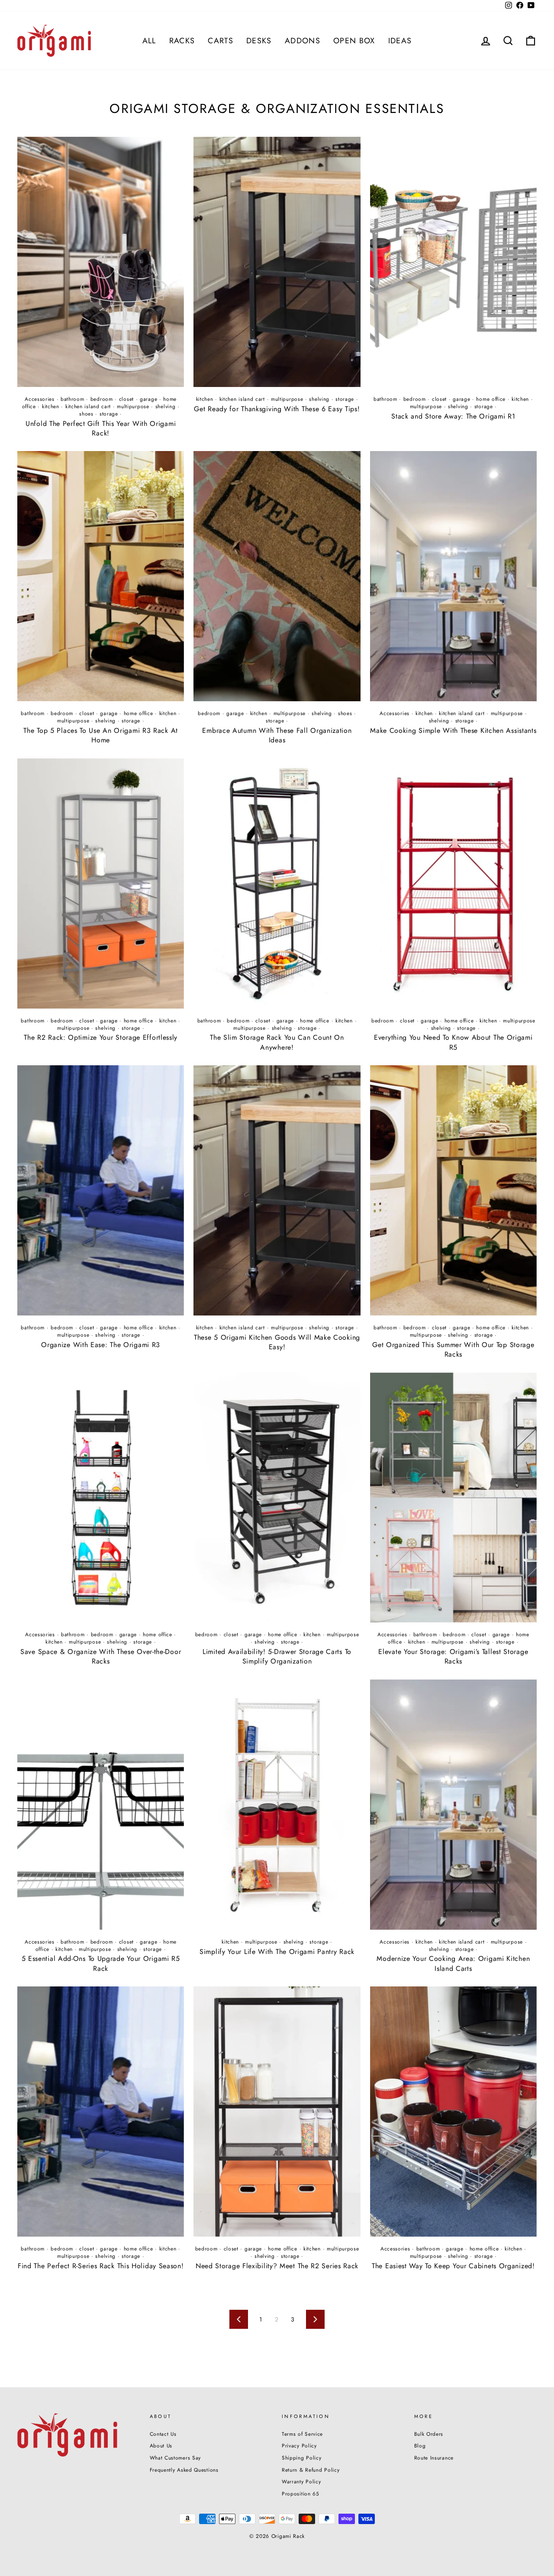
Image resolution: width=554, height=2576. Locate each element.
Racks (182, 41)
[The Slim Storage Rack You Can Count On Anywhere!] (277, 883)
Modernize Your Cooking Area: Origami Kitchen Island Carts (453, 1963)
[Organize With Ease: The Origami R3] (101, 1190)
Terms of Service (302, 2434)
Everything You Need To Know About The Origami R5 (453, 1042)
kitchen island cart (88, 406)
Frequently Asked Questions (184, 2470)
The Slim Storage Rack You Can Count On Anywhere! (277, 1042)
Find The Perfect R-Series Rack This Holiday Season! (101, 2266)
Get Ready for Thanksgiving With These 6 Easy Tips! (277, 409)
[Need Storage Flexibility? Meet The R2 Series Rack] (277, 2112)
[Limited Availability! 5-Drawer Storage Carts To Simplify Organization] (277, 1498)
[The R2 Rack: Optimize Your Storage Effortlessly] (101, 883)
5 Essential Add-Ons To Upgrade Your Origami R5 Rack (101, 1963)
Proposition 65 (301, 2494)
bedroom (102, 399)
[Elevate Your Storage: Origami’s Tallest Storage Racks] (453, 1498)
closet (126, 399)
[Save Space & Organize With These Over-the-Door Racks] (101, 1498)
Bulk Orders (429, 2434)
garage (148, 399)
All (149, 41)
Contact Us (163, 2434)
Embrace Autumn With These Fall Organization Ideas (277, 735)
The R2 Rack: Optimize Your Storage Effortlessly (101, 1037)
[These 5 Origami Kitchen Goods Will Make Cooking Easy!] (277, 1190)
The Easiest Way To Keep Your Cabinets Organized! (453, 2266)
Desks (259, 41)
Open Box (354, 41)
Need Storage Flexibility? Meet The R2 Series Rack (277, 2266)
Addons (303, 41)
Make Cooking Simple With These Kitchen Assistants (453, 730)
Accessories (40, 399)
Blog (420, 2445)
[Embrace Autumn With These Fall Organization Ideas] (277, 576)
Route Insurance (434, 2458)
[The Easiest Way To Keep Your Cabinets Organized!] (453, 2112)
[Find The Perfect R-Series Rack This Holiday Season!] (101, 2112)
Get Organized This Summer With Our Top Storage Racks (453, 1349)
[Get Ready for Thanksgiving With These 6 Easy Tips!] (277, 262)
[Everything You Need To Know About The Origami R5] (453, 883)
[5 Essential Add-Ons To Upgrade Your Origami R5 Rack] (101, 1805)
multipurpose (133, 406)
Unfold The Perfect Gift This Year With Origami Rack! (101, 428)
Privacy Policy (299, 2445)
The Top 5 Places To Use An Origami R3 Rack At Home (101, 735)
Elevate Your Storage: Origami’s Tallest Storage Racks (453, 1656)
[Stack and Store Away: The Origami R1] (453, 262)
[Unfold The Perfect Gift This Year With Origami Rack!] (101, 262)
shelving (166, 406)
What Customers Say (176, 2458)
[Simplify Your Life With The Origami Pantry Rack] (277, 1805)
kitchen (51, 406)
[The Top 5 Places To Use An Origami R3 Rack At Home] (101, 576)
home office (491, 399)
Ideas (400, 41)
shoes (86, 414)
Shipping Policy (302, 2458)
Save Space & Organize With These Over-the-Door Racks (101, 1656)
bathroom (72, 399)
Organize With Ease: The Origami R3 (101, 1345)
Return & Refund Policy (311, 2470)
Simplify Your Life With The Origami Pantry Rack (277, 1952)
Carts (221, 41)
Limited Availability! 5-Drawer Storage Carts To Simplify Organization (277, 1656)
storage (109, 414)
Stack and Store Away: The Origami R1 (453, 416)
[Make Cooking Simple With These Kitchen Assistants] (453, 576)
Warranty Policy (301, 2481)
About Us (161, 2445)
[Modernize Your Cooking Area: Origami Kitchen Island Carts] (453, 1805)
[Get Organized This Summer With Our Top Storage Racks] (453, 1190)
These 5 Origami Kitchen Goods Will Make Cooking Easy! (277, 1342)
